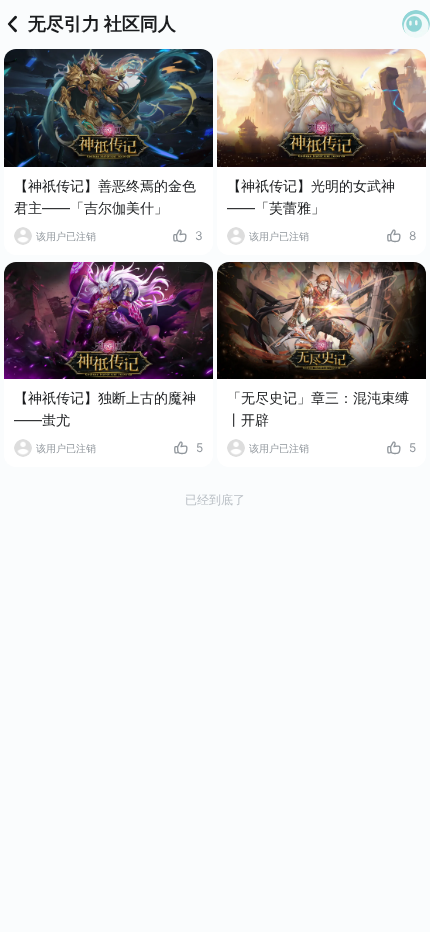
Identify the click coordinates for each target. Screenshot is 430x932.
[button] (416, 24)
